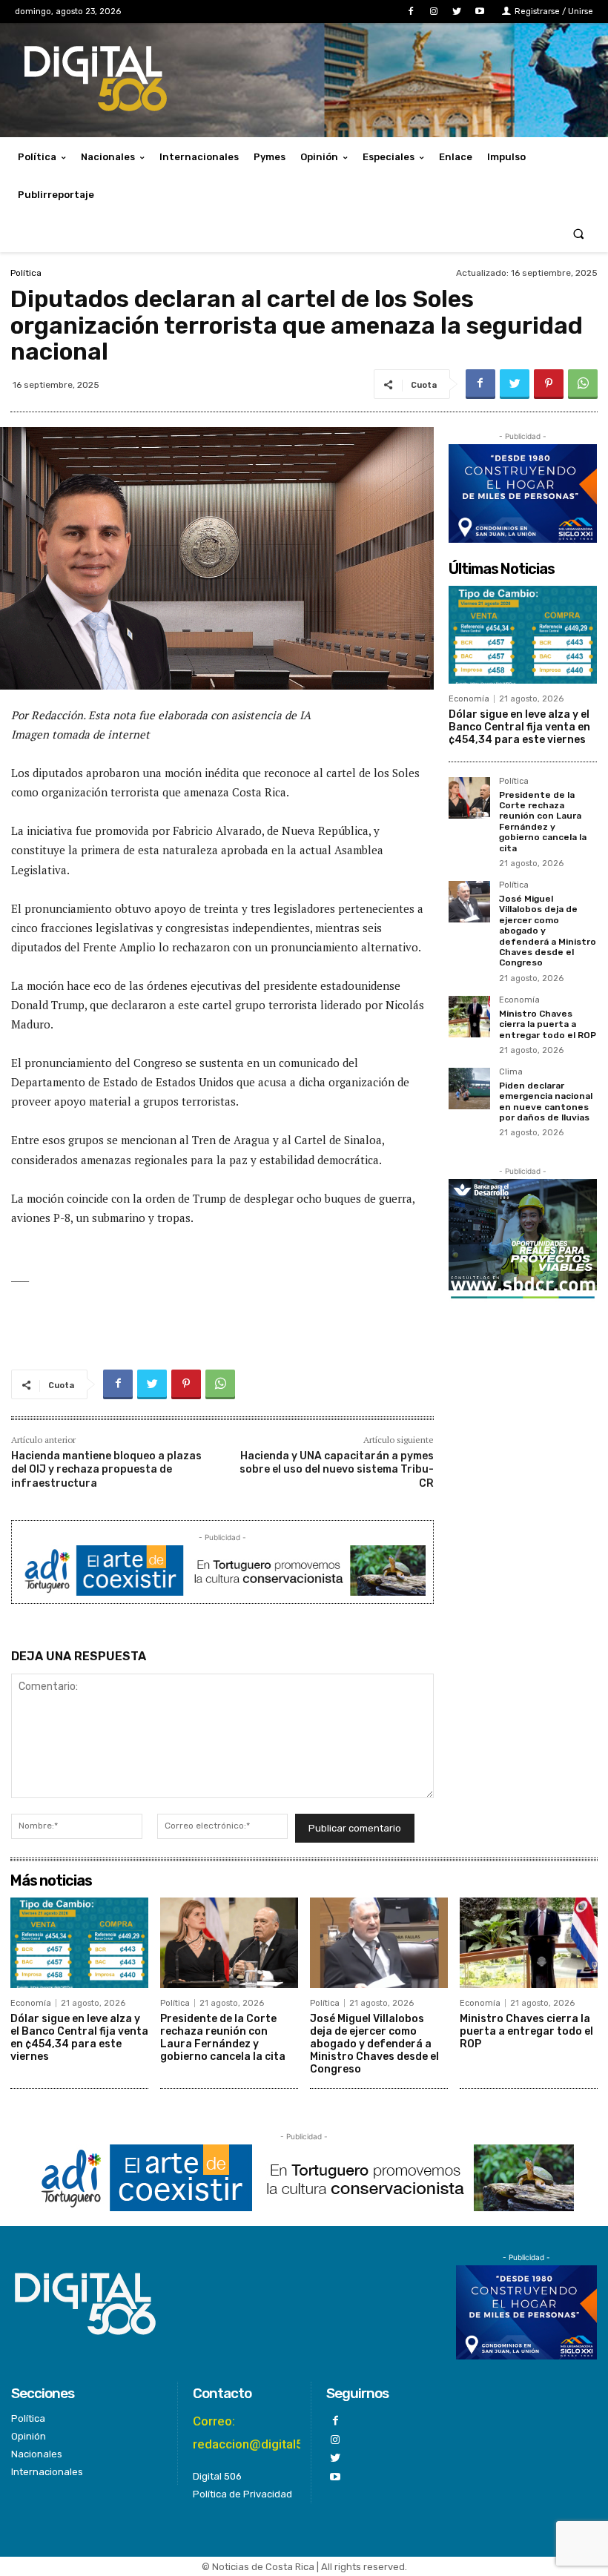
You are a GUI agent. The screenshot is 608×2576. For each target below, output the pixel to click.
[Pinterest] (549, 384)
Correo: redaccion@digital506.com (270, 2433)
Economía (469, 699)
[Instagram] (433, 11)
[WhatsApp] (583, 384)
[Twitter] (457, 11)
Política (26, 273)
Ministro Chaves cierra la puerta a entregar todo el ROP (548, 1024)
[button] (579, 233)
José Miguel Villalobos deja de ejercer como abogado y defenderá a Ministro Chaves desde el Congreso (374, 2044)
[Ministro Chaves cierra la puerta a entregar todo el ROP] (469, 1017)
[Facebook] (410, 11)
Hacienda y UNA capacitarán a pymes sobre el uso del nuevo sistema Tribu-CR (337, 1469)
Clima (511, 1072)
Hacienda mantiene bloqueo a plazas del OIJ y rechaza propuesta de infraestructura (106, 1469)
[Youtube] (480, 11)
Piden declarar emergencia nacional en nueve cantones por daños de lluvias (546, 1102)
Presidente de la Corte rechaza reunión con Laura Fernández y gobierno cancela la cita (543, 822)
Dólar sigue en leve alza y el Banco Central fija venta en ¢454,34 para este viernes (519, 727)
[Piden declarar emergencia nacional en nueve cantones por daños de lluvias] (469, 1089)
